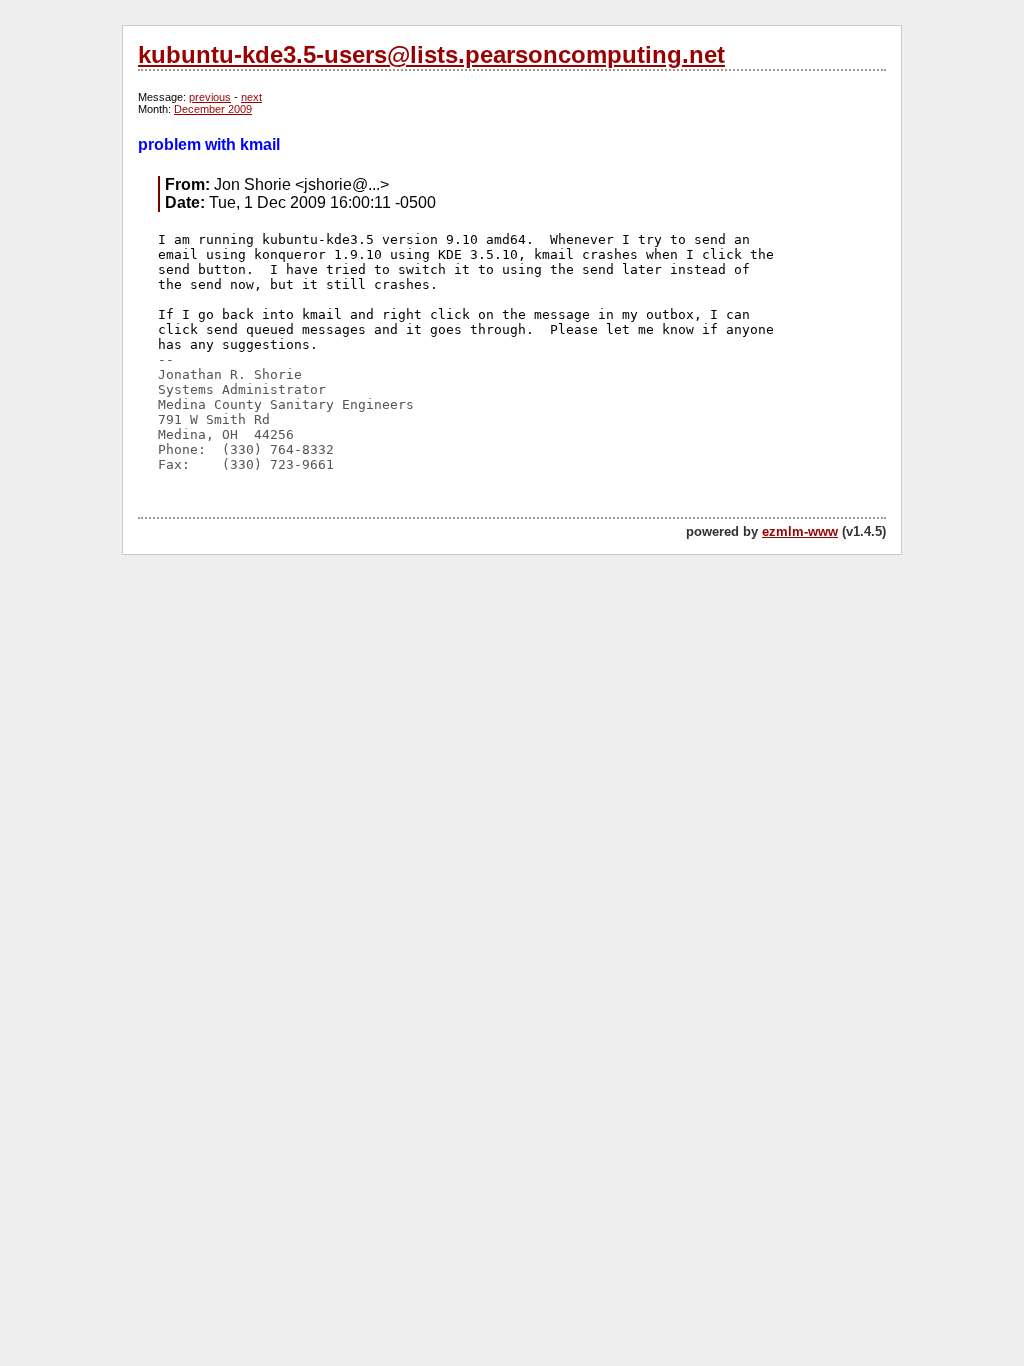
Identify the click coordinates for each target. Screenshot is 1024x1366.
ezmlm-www (800, 531)
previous (210, 97)
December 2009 (213, 109)
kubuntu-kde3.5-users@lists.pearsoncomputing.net (431, 54)
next (251, 97)
